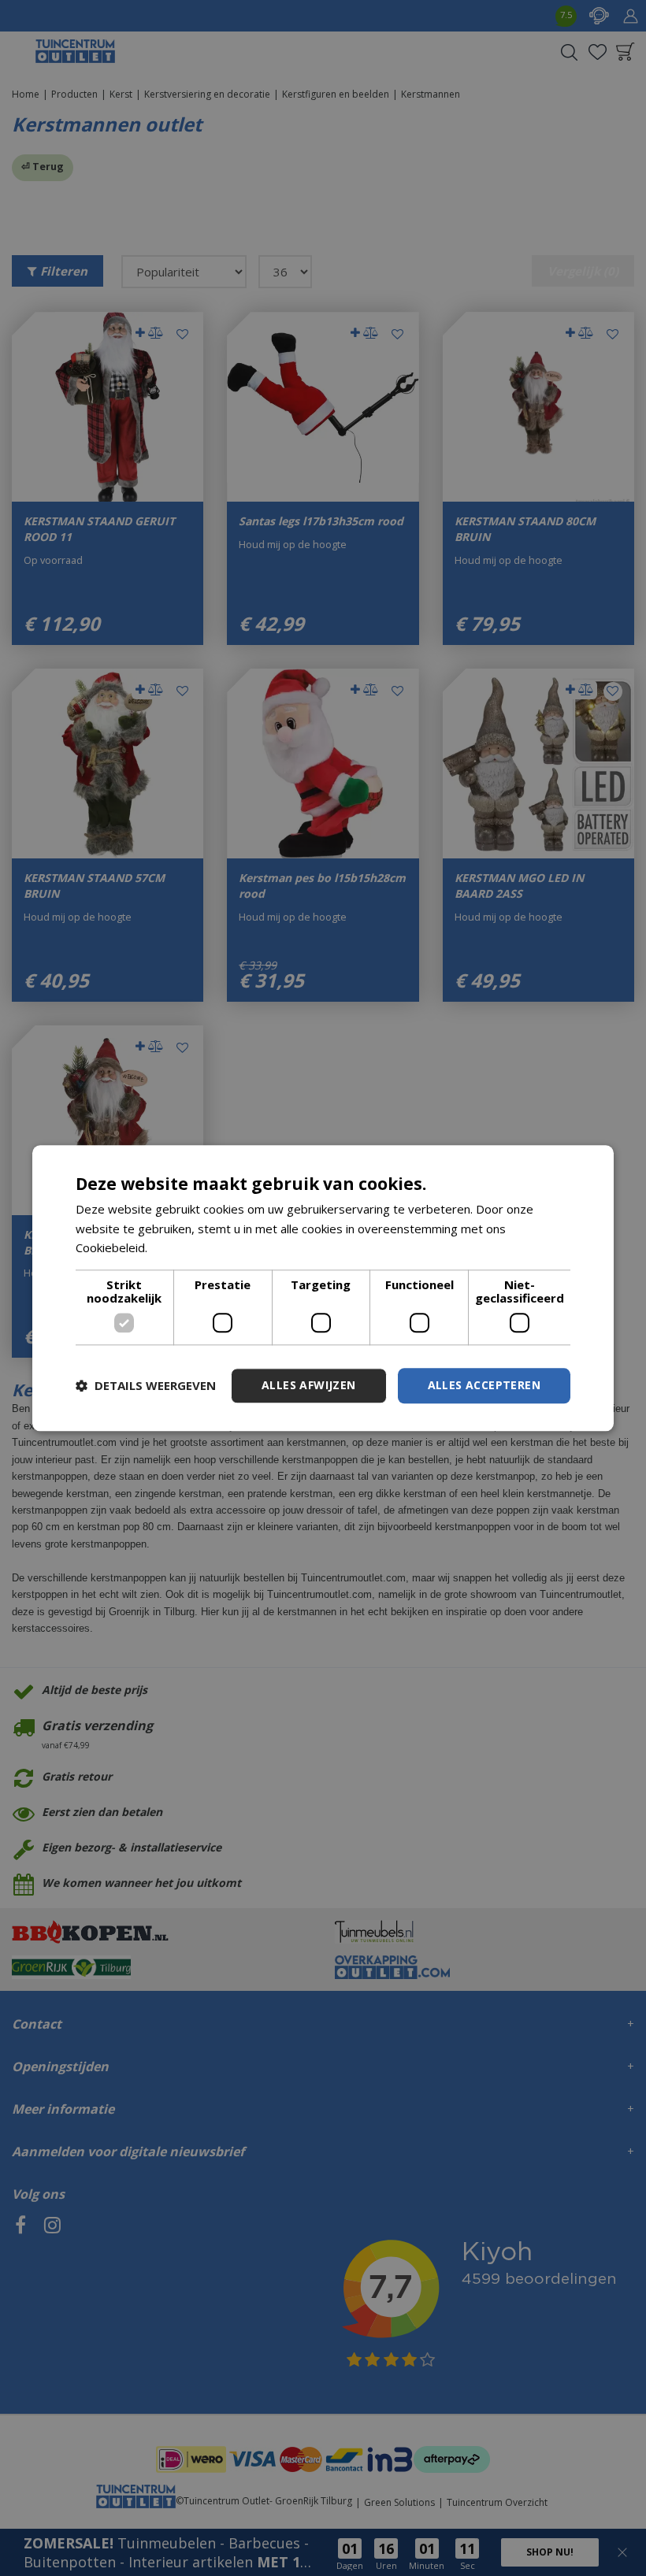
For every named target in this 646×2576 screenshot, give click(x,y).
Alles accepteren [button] (484, 1385)
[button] (146, 1386)
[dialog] (323, 1288)
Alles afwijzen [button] (309, 1385)
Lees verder (184, 1248)
